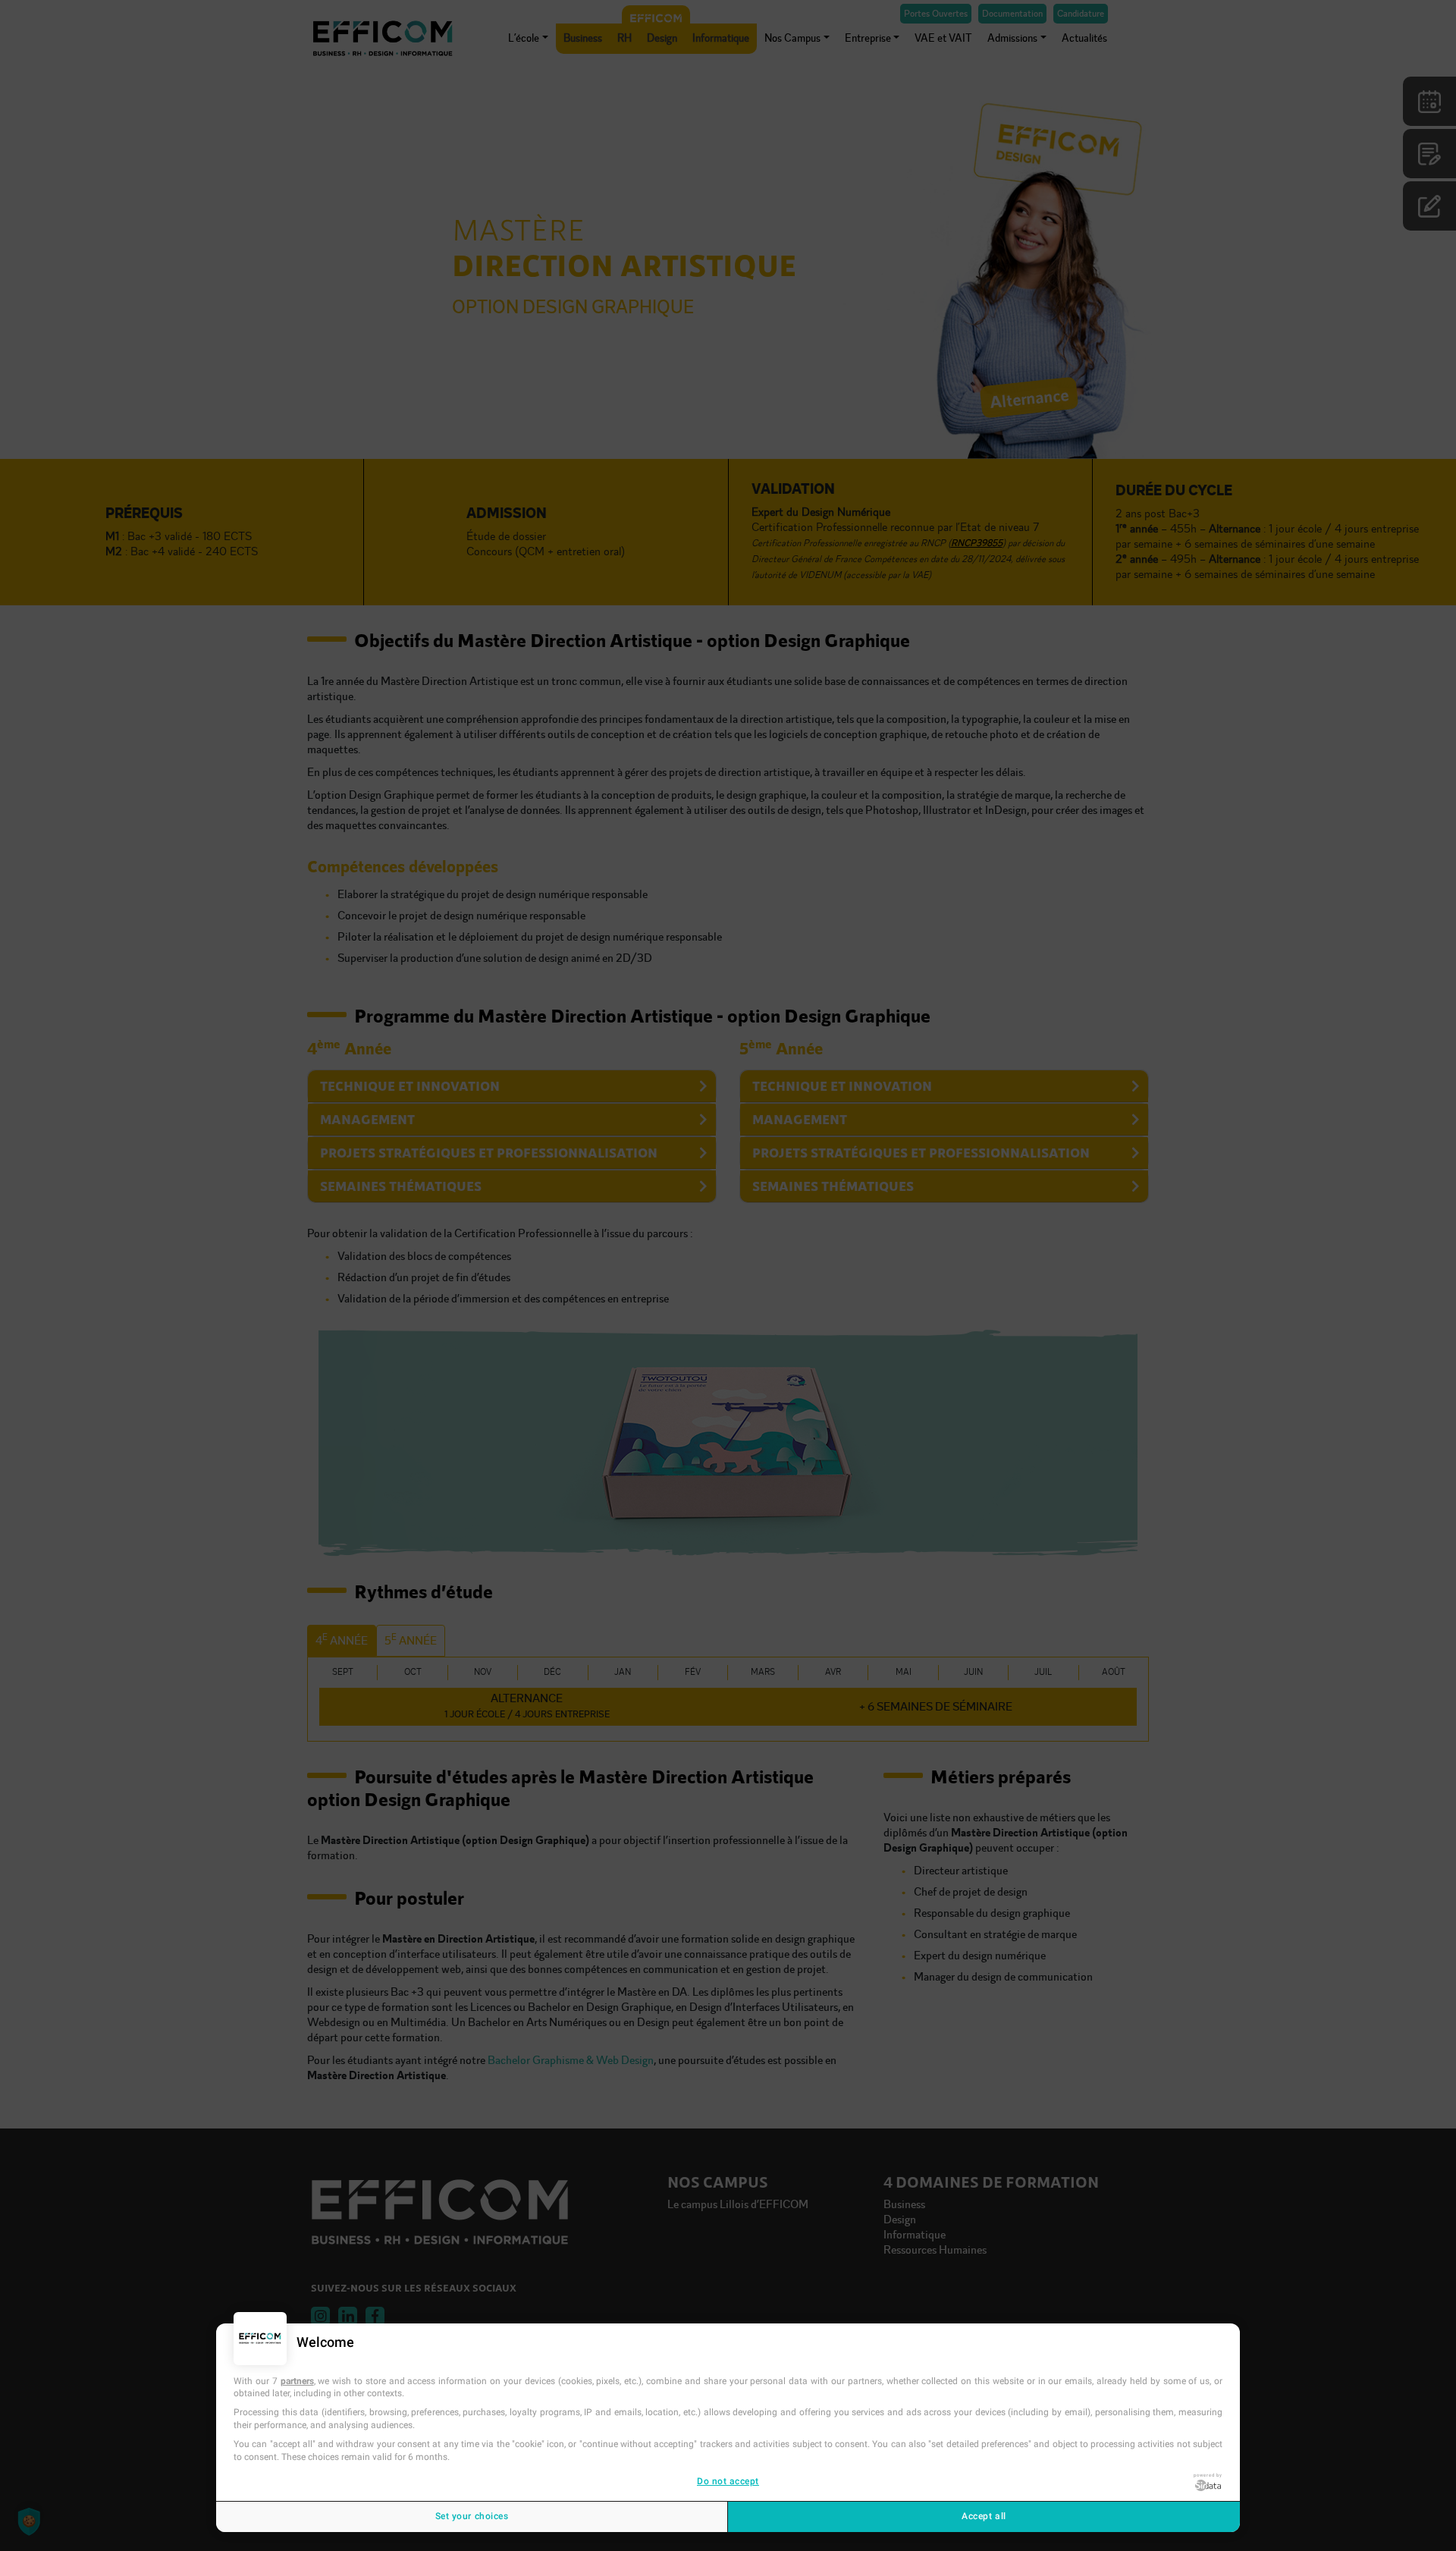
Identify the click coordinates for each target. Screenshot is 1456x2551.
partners (297, 2381)
